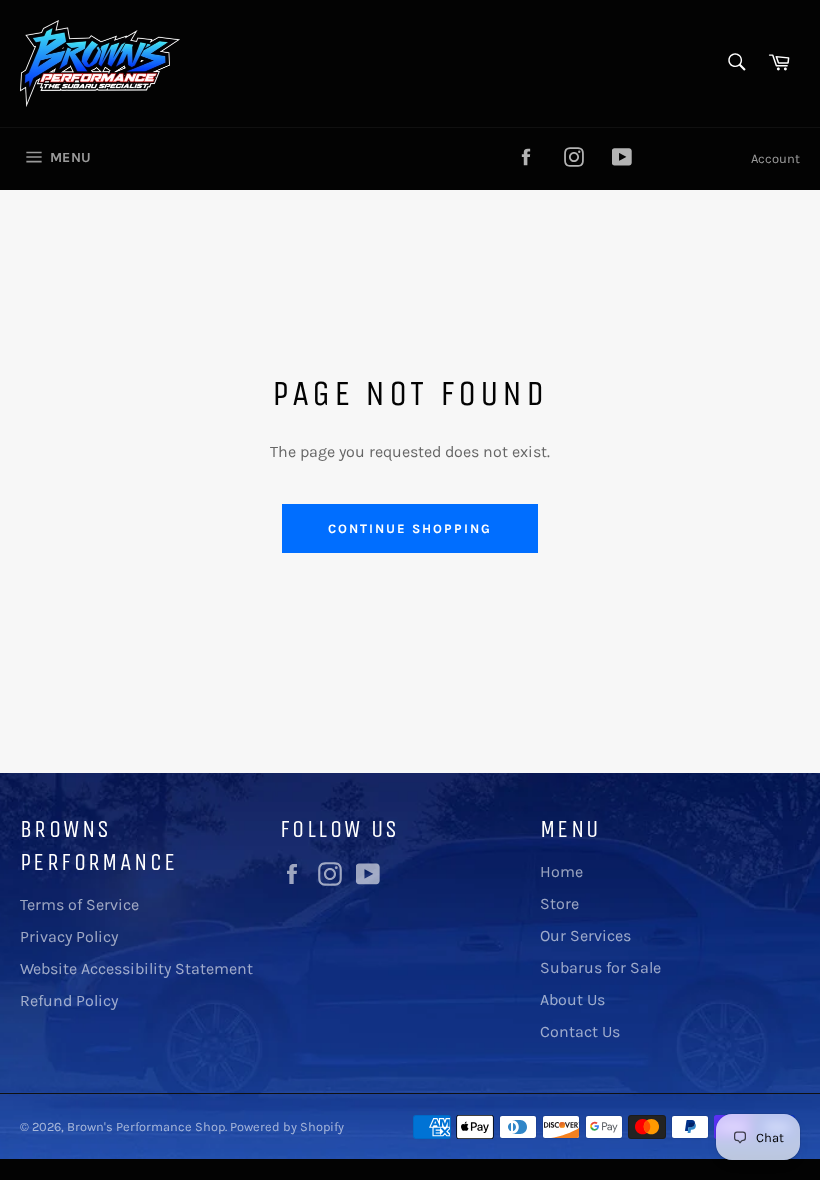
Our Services (585, 935)
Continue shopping (409, 528)
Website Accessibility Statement (136, 968)
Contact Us (580, 1031)
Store (559, 903)
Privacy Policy (69, 936)
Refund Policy (69, 1000)
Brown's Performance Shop (146, 1126)
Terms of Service (79, 904)
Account (775, 158)
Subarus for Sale (600, 967)
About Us (572, 999)
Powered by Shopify (287, 1126)
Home (561, 871)
